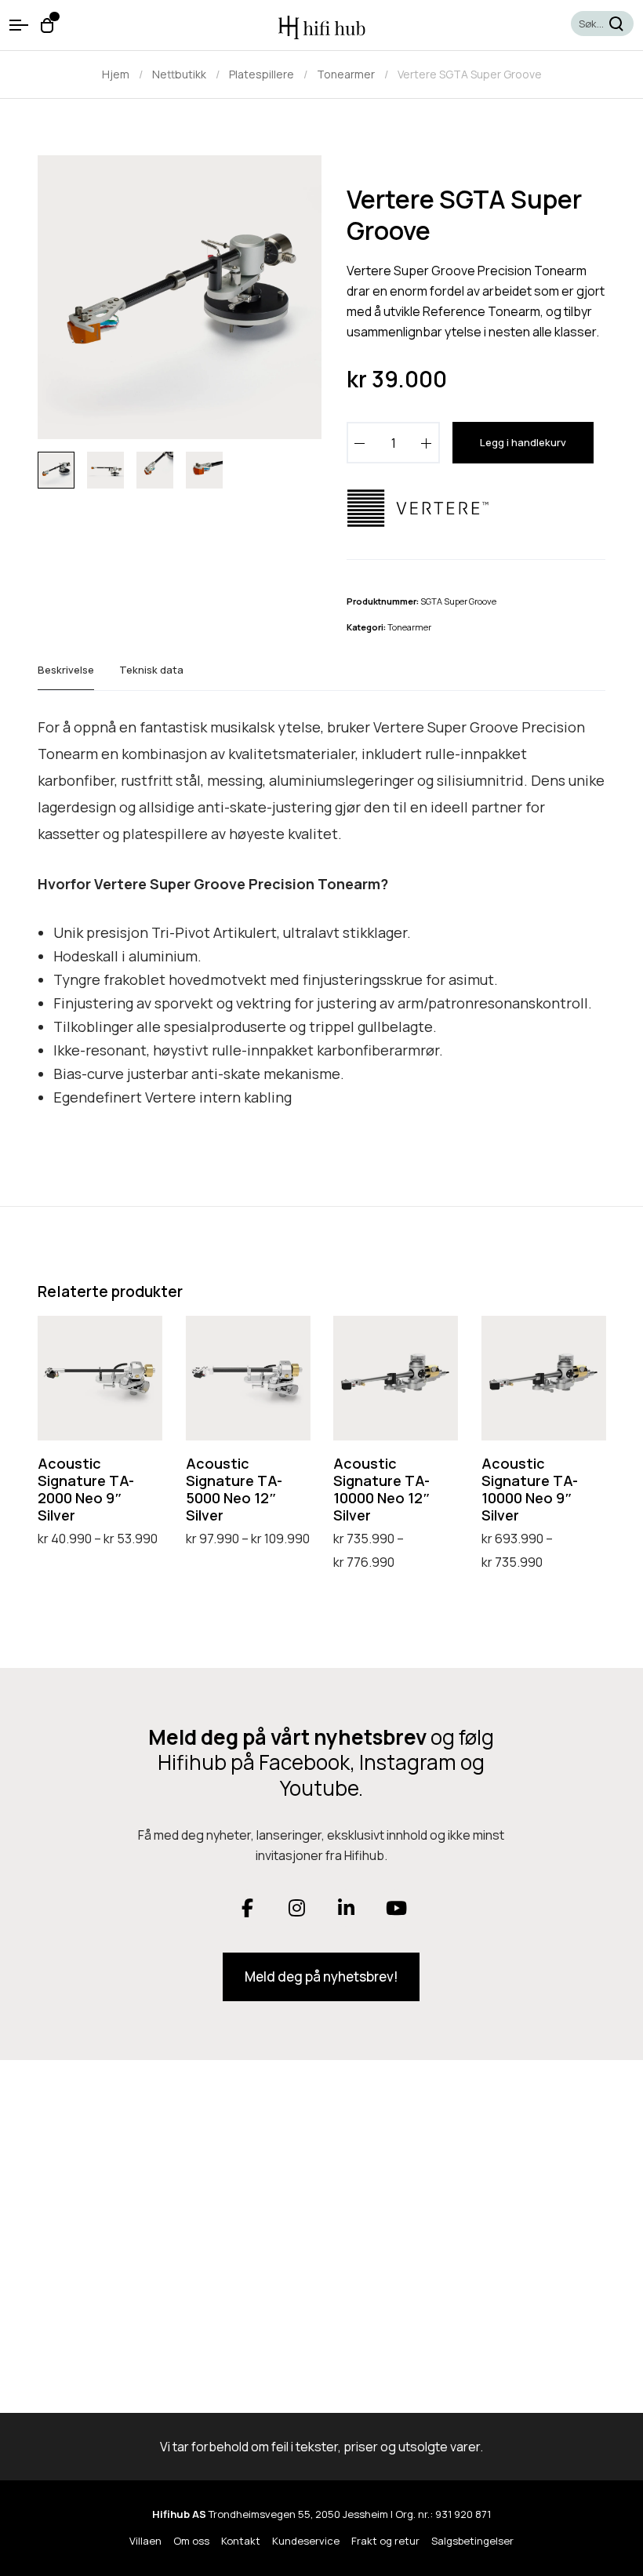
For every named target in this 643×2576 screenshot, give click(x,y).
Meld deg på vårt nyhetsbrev (287, 1737)
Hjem (116, 74)
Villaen (145, 2541)
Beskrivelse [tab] (66, 670)
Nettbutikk (179, 74)
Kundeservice (306, 2541)
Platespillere (262, 74)
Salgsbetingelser (472, 2541)
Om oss (191, 2541)
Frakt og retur (385, 2541)
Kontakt (241, 2541)
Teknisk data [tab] (151, 670)
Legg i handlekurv (523, 442)
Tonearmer (346, 74)
